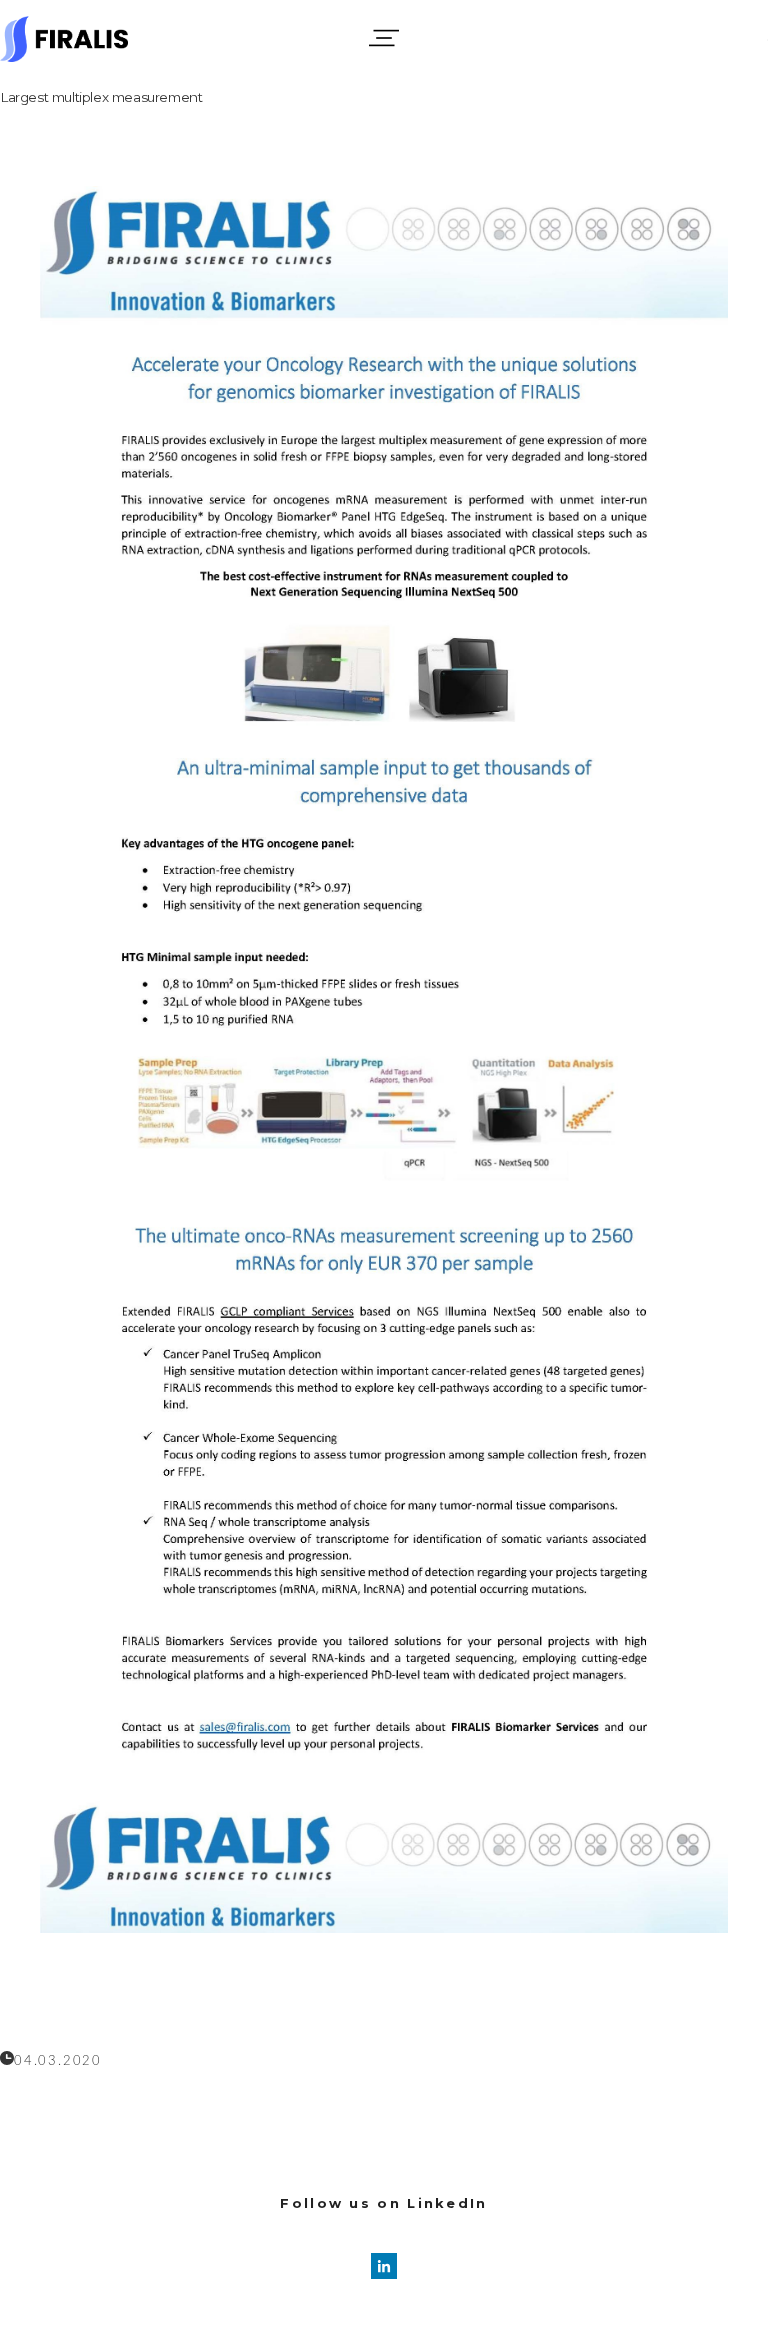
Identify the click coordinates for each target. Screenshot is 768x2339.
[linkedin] (384, 2266)
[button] (384, 38)
